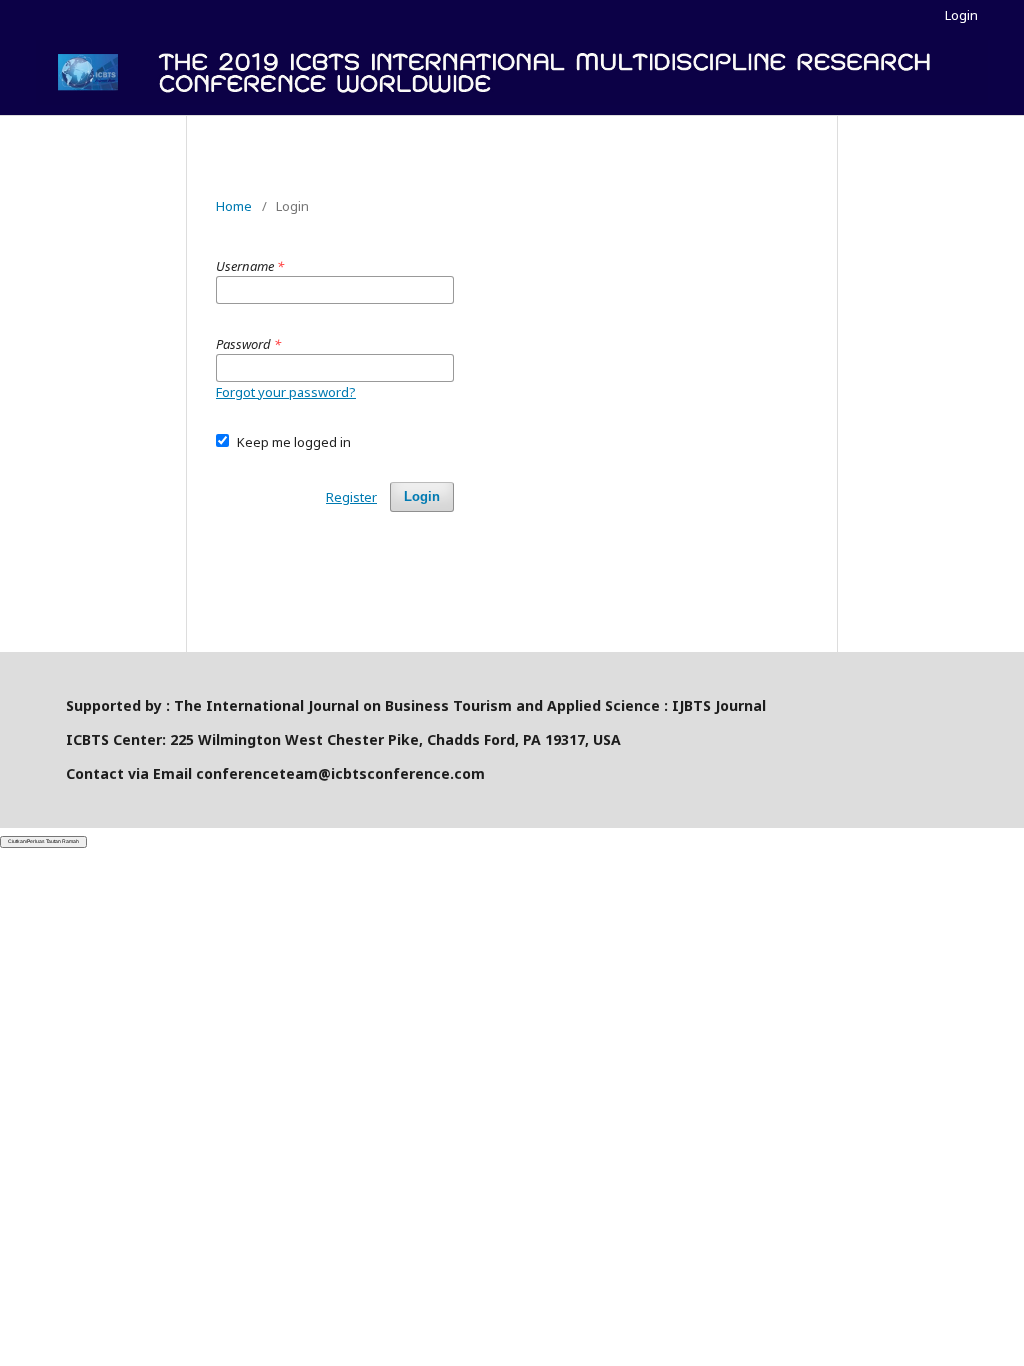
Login (961, 15)
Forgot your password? (286, 392)
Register (351, 497)
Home (234, 206)
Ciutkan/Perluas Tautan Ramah (43, 841)
